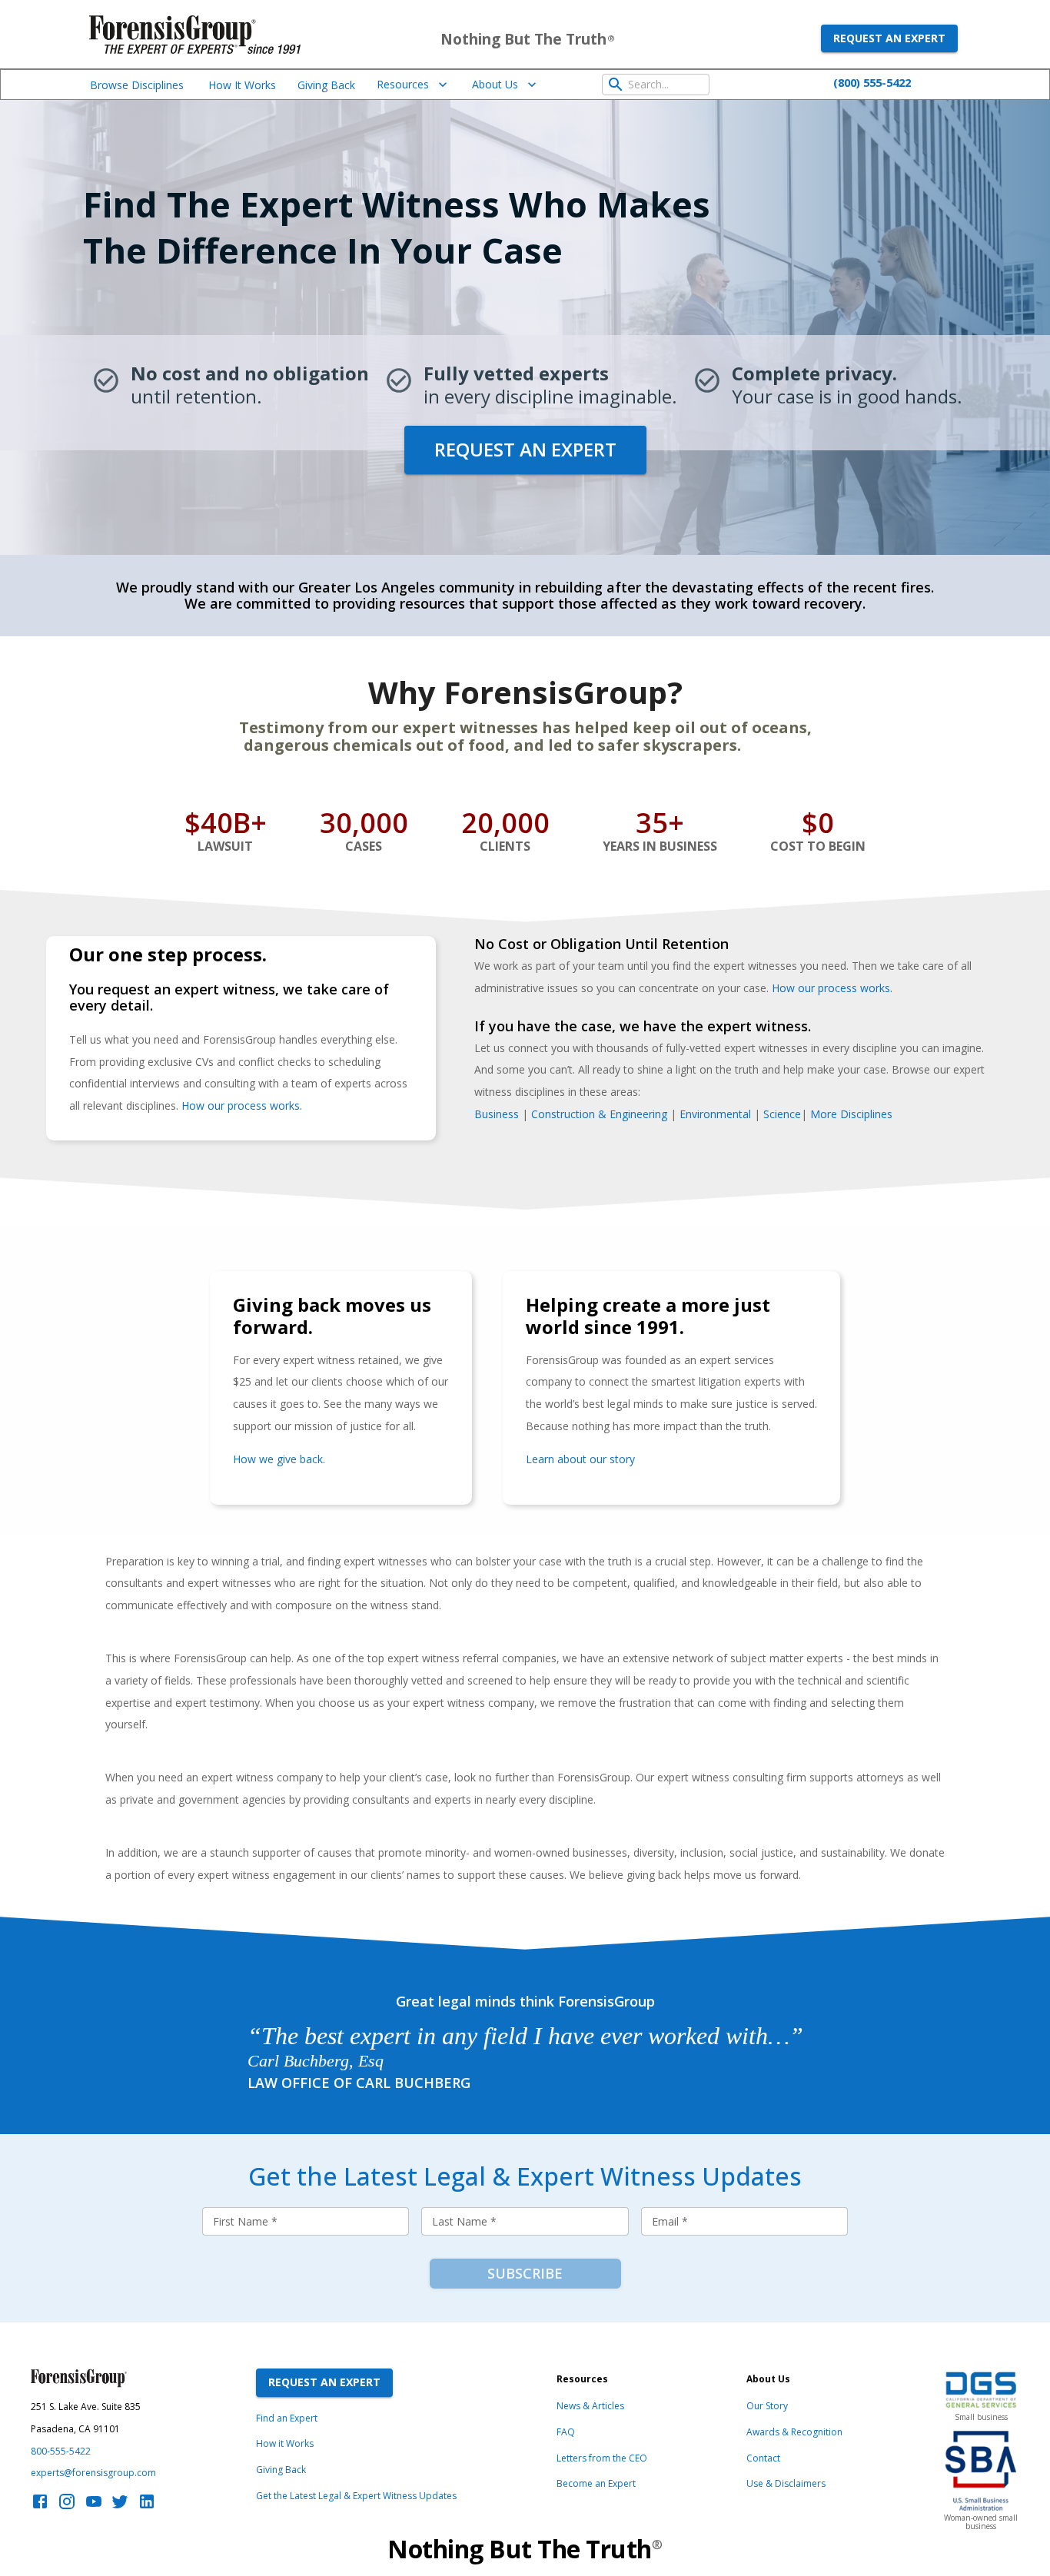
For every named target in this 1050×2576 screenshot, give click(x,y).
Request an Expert (889, 38)
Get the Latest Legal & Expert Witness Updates (356, 2496)
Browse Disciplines (137, 85)
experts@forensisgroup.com (93, 2473)
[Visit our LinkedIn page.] (147, 2506)
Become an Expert (596, 2483)
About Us (495, 84)
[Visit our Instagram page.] (67, 2506)
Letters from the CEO (602, 2458)
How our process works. (832, 988)
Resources (403, 84)
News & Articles (590, 2406)
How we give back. (279, 1459)
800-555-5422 (61, 2451)
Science (782, 1114)
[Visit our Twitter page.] (120, 2506)
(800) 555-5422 (872, 82)
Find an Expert (287, 2418)
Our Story (767, 2406)
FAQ (566, 2432)
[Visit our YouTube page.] (94, 2506)
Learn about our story (580, 1459)
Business (497, 1114)
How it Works (285, 2443)
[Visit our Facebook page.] (40, 2506)
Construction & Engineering (599, 1114)
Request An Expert (324, 2382)
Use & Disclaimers (786, 2483)
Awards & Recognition (794, 2432)
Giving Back (326, 85)
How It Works (242, 85)
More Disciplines (851, 1114)
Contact (763, 2458)
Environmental (715, 1114)
